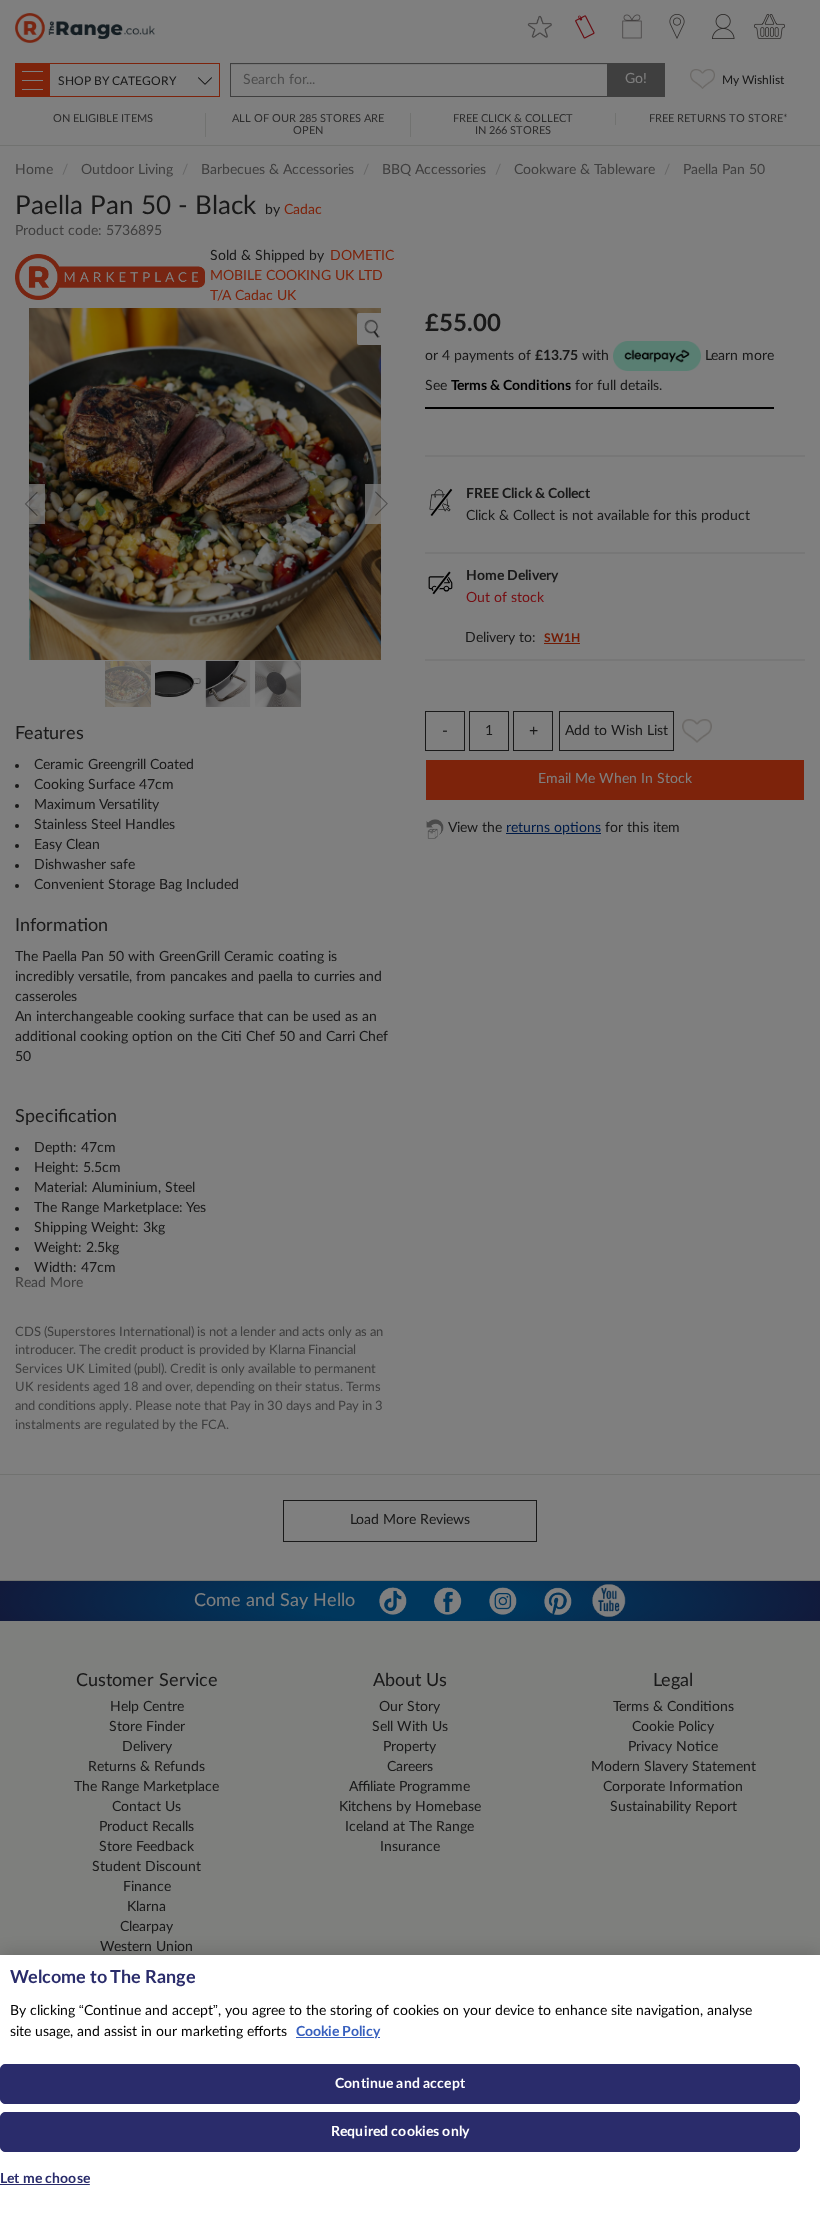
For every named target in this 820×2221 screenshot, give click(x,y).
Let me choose (45, 2179)
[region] (410, 2088)
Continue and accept (400, 2084)
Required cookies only (400, 2132)
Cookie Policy (338, 2032)
